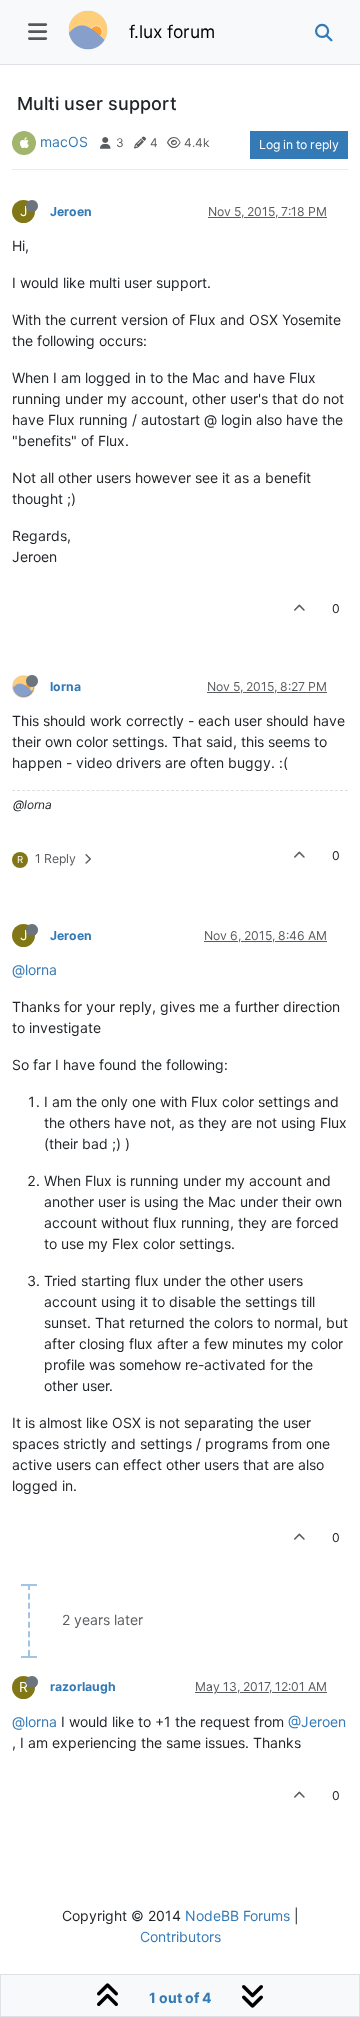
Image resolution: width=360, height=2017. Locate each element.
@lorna (34, 969)
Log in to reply (299, 144)
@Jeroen (317, 1721)
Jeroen (71, 211)
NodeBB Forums (237, 1915)
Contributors (180, 1936)
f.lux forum (172, 31)
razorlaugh (83, 1686)
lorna (65, 686)
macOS (64, 141)
